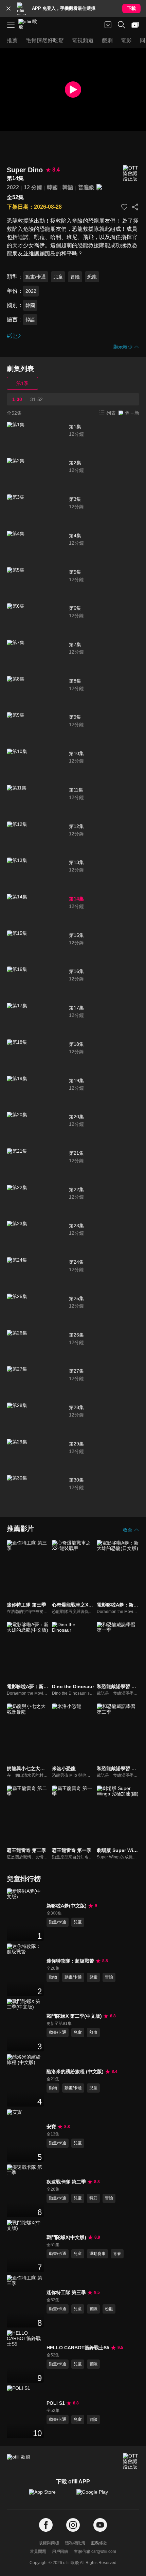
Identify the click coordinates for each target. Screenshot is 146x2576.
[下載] (108, 25)
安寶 (51, 2127)
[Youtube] (100, 2525)
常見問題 (38, 2551)
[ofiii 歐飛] (30, 25)
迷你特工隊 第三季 (66, 2292)
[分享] (135, 207)
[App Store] (49, 2495)
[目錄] (11, 25)
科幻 (93, 2198)
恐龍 (92, 277)
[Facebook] (46, 2525)
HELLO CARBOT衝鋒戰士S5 (78, 2348)
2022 (13, 187)
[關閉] (8, 9)
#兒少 (14, 336)
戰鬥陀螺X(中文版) (66, 2237)
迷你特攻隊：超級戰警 (70, 1961)
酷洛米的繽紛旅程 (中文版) (75, 2071)
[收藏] (124, 207)
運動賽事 (97, 2254)
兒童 (58, 277)
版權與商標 (49, 2543)
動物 (53, 1977)
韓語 (68, 187)
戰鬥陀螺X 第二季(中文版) (74, 2016)
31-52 (36, 399)
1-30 (17, 399)
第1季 (22, 383)
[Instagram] (73, 2525)
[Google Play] (97, 2495)
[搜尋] (122, 25)
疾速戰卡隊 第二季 (66, 2182)
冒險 (75, 277)
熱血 (93, 2032)
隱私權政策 (75, 2543)
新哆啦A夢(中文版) (67, 1906)
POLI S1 (56, 2403)
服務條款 (99, 2543)
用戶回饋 (60, 2551)
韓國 (52, 187)
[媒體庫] (135, 25)
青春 (117, 2254)
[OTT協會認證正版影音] (131, 173)
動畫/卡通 (36, 277)
